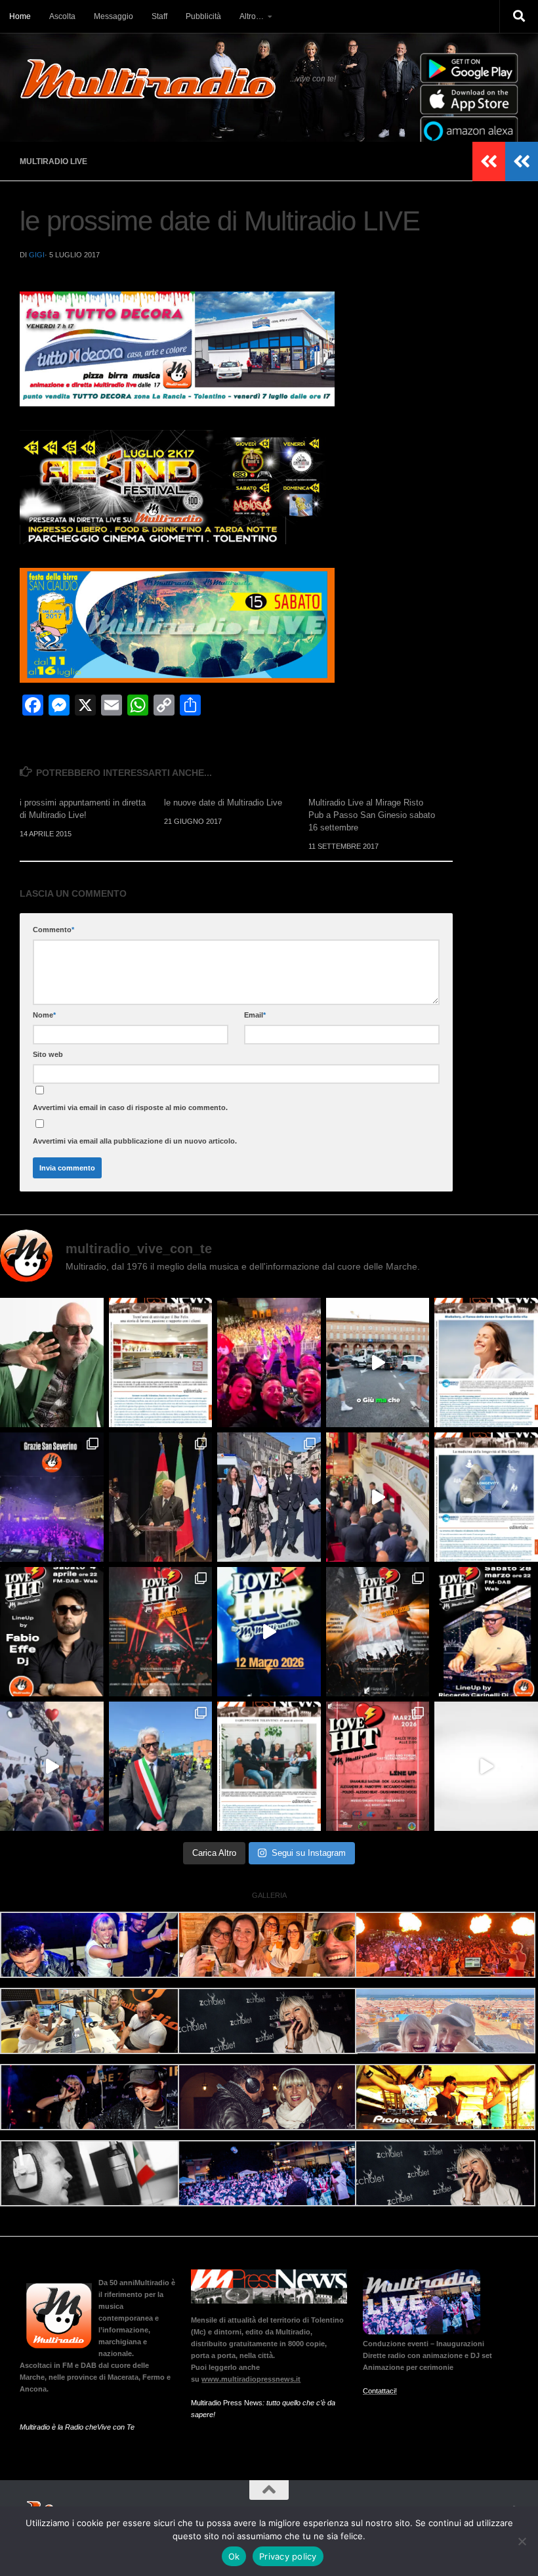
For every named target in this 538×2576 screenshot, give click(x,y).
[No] (522, 2541)
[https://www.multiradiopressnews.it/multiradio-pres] (269, 1766)
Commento (53, 930)
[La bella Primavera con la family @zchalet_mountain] (52, 1766)
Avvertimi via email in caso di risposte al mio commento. (130, 1107)
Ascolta (62, 16)
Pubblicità (203, 16)
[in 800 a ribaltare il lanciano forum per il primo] (269, 1632)
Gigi (37, 255)
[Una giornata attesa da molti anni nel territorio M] (161, 1766)
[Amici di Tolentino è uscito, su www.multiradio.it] (486, 1497)
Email (255, 1015)
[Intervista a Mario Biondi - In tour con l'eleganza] (52, 1363)
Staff (159, 16)
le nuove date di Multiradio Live (223, 803)
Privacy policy (288, 2556)
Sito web (48, 1054)
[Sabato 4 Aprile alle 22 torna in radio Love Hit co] (52, 1632)
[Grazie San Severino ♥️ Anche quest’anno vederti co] (52, 1497)
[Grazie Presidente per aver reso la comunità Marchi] (161, 1497)
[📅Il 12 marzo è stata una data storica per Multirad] (378, 1632)
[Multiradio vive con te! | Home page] (148, 79)
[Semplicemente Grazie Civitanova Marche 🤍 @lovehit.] (269, 1363)
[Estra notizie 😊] (486, 1766)
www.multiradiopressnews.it (251, 2379)
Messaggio (114, 16)
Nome (44, 1015)
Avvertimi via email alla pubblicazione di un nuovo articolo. (135, 1141)
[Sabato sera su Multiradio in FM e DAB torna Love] (486, 1632)
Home (20, 16)
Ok (234, 2556)
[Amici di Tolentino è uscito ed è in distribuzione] (161, 1363)
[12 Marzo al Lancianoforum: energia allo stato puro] (161, 1632)
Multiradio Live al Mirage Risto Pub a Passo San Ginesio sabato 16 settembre (372, 815)
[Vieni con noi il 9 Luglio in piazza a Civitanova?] (378, 1363)
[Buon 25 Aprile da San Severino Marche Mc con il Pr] (269, 1497)
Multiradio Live (53, 161)
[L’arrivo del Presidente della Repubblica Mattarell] (378, 1497)
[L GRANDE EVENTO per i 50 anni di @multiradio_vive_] (378, 1766)
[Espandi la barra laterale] (522, 161)
